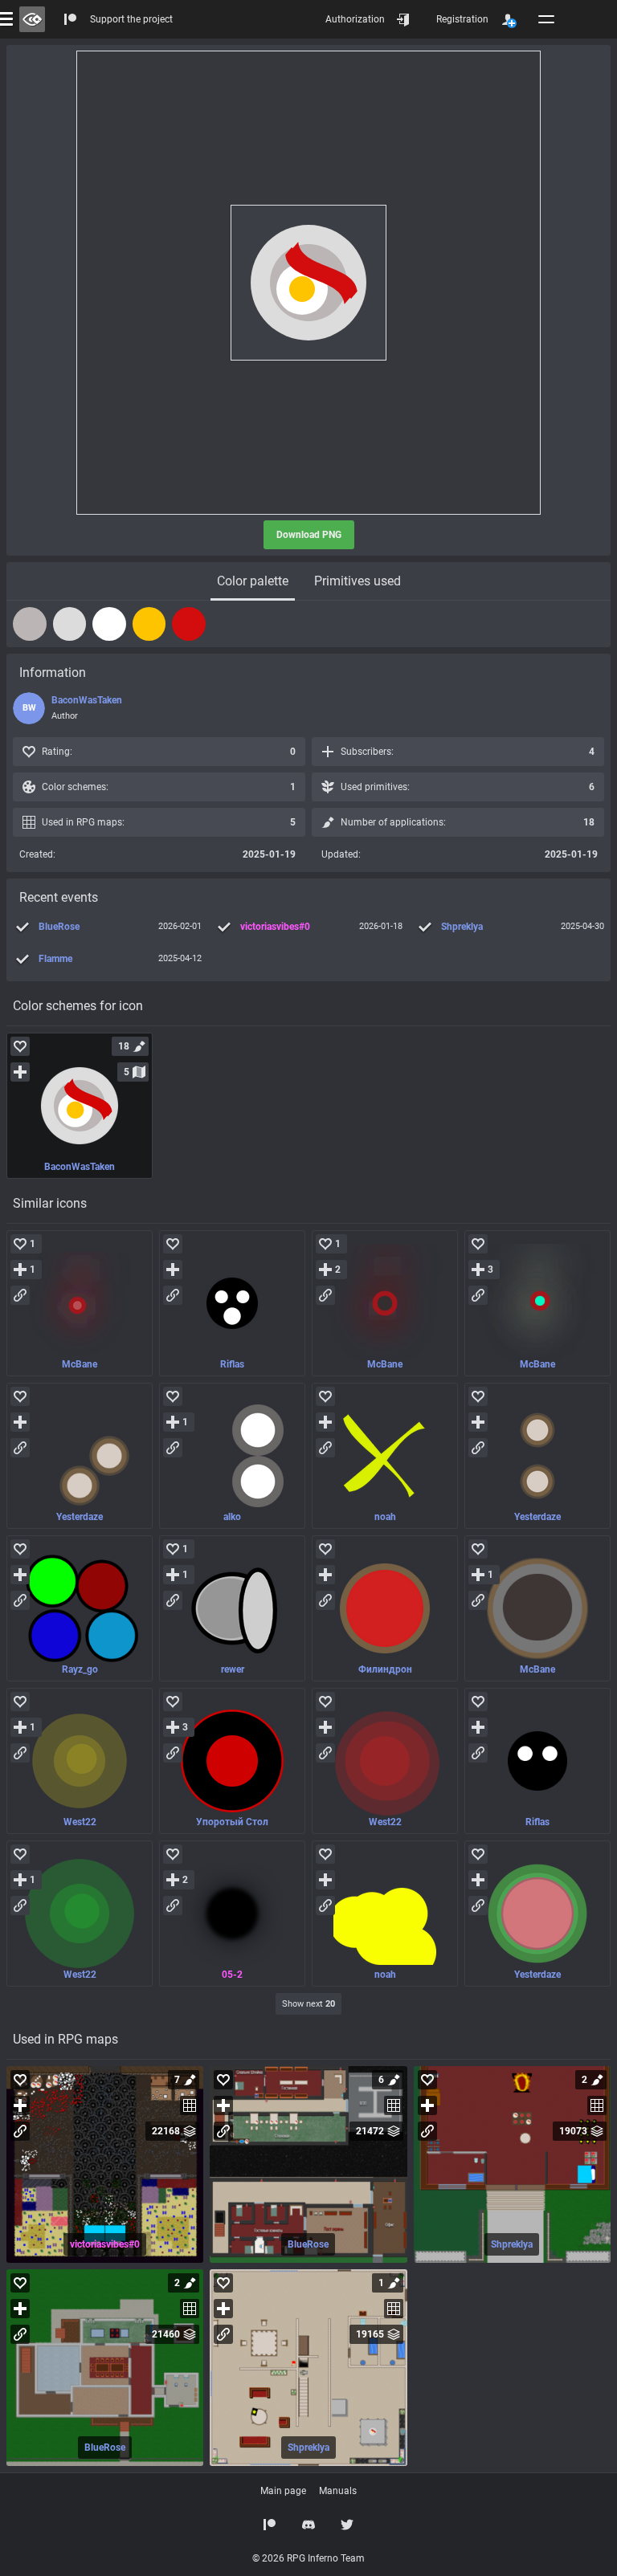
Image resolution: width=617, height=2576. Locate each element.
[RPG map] (105, 2164)
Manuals (338, 2491)
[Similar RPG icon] (80, 1303)
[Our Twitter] (347, 2525)
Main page (283, 2491)
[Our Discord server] (308, 2525)
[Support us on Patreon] (270, 2525)
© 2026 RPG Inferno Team (308, 2558)
